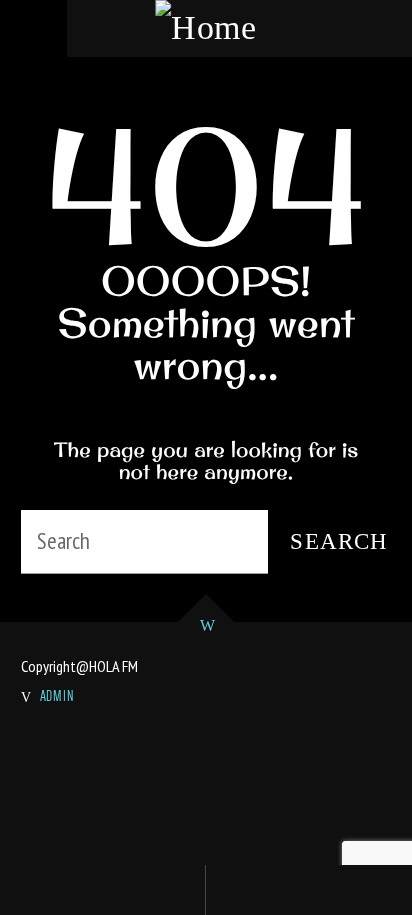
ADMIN (58, 696)
